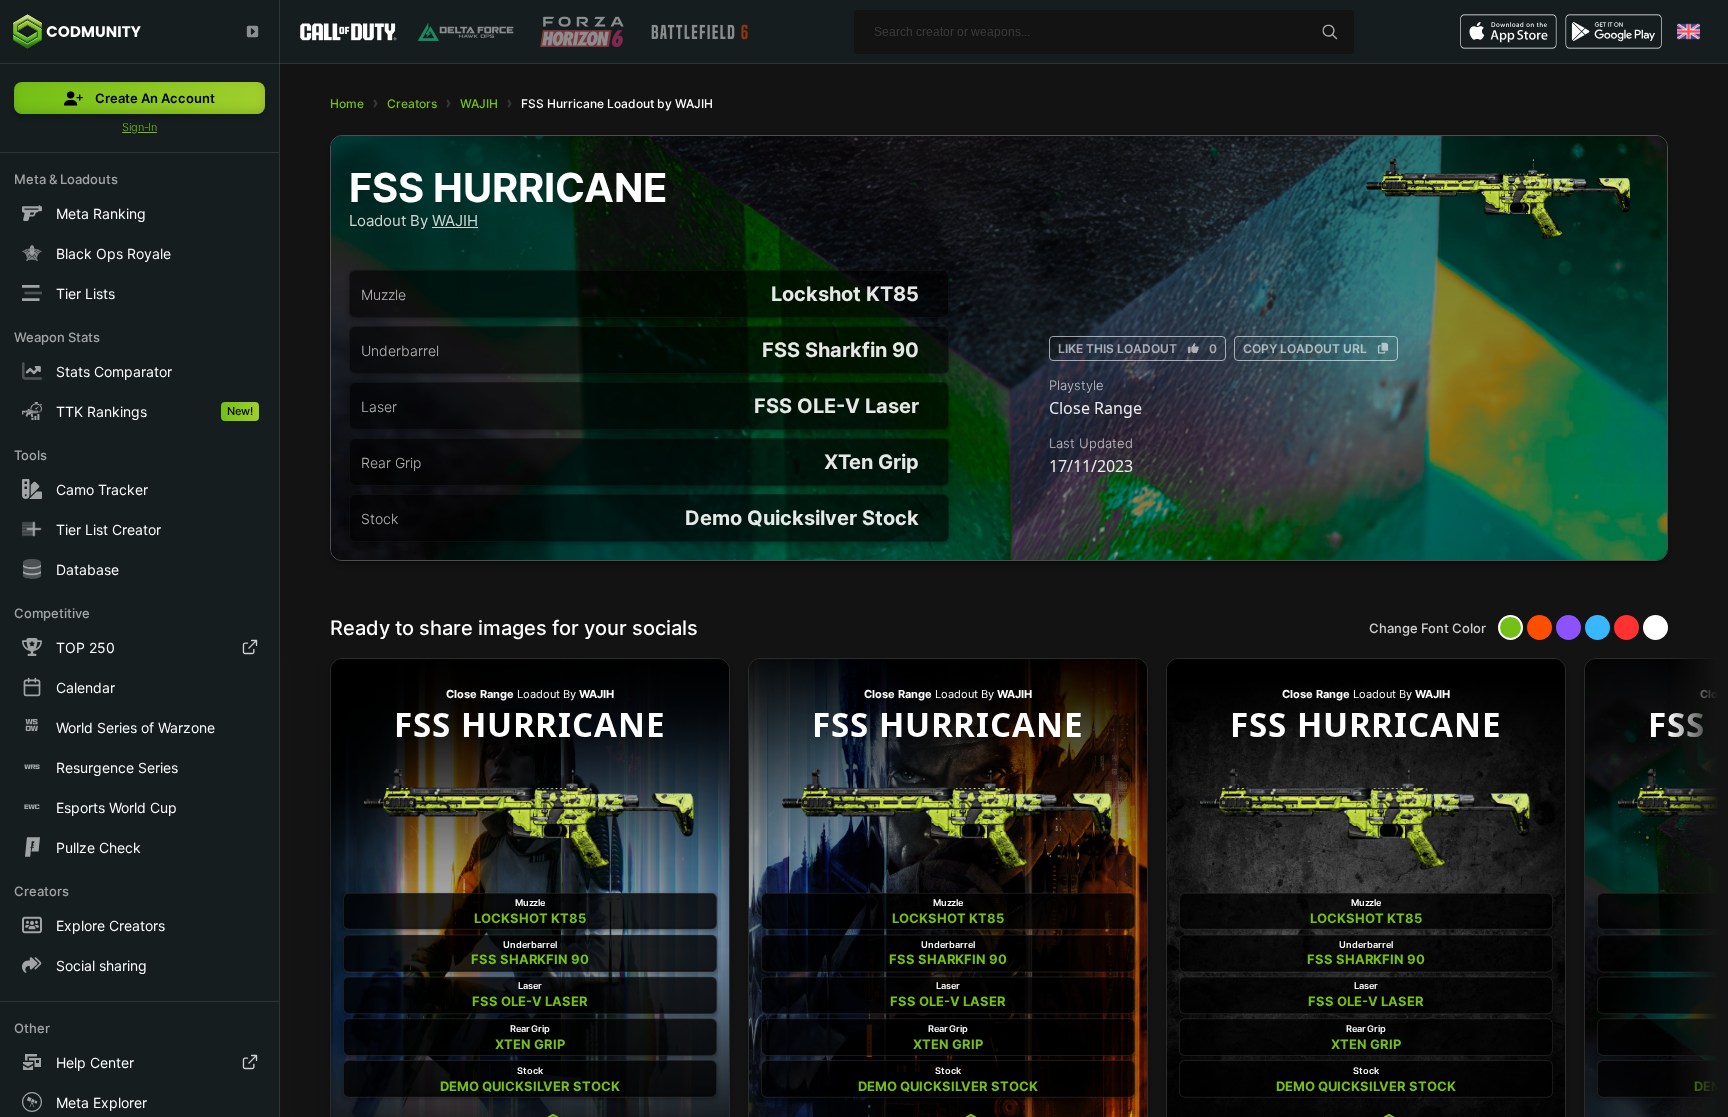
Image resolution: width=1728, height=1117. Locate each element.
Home (347, 103)
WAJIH (479, 103)
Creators (412, 103)
